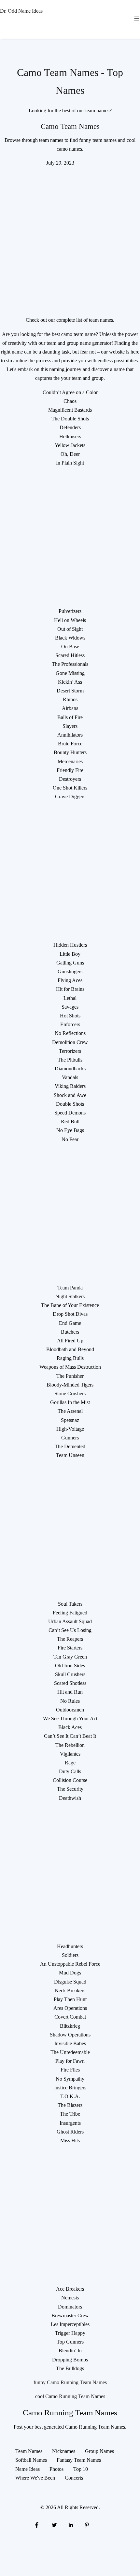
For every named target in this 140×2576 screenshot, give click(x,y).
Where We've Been (35, 2478)
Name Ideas (28, 2469)
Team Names (29, 2451)
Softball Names (31, 2460)
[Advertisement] (70, 237)
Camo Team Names (70, 126)
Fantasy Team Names (79, 2460)
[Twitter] (54, 2525)
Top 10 (81, 2469)
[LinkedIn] (71, 2525)
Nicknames (64, 2451)
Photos (56, 2469)
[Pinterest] (87, 2525)
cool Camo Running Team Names (70, 2396)
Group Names (99, 2451)
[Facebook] (37, 2525)
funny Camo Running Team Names (70, 2382)
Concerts (74, 2478)
